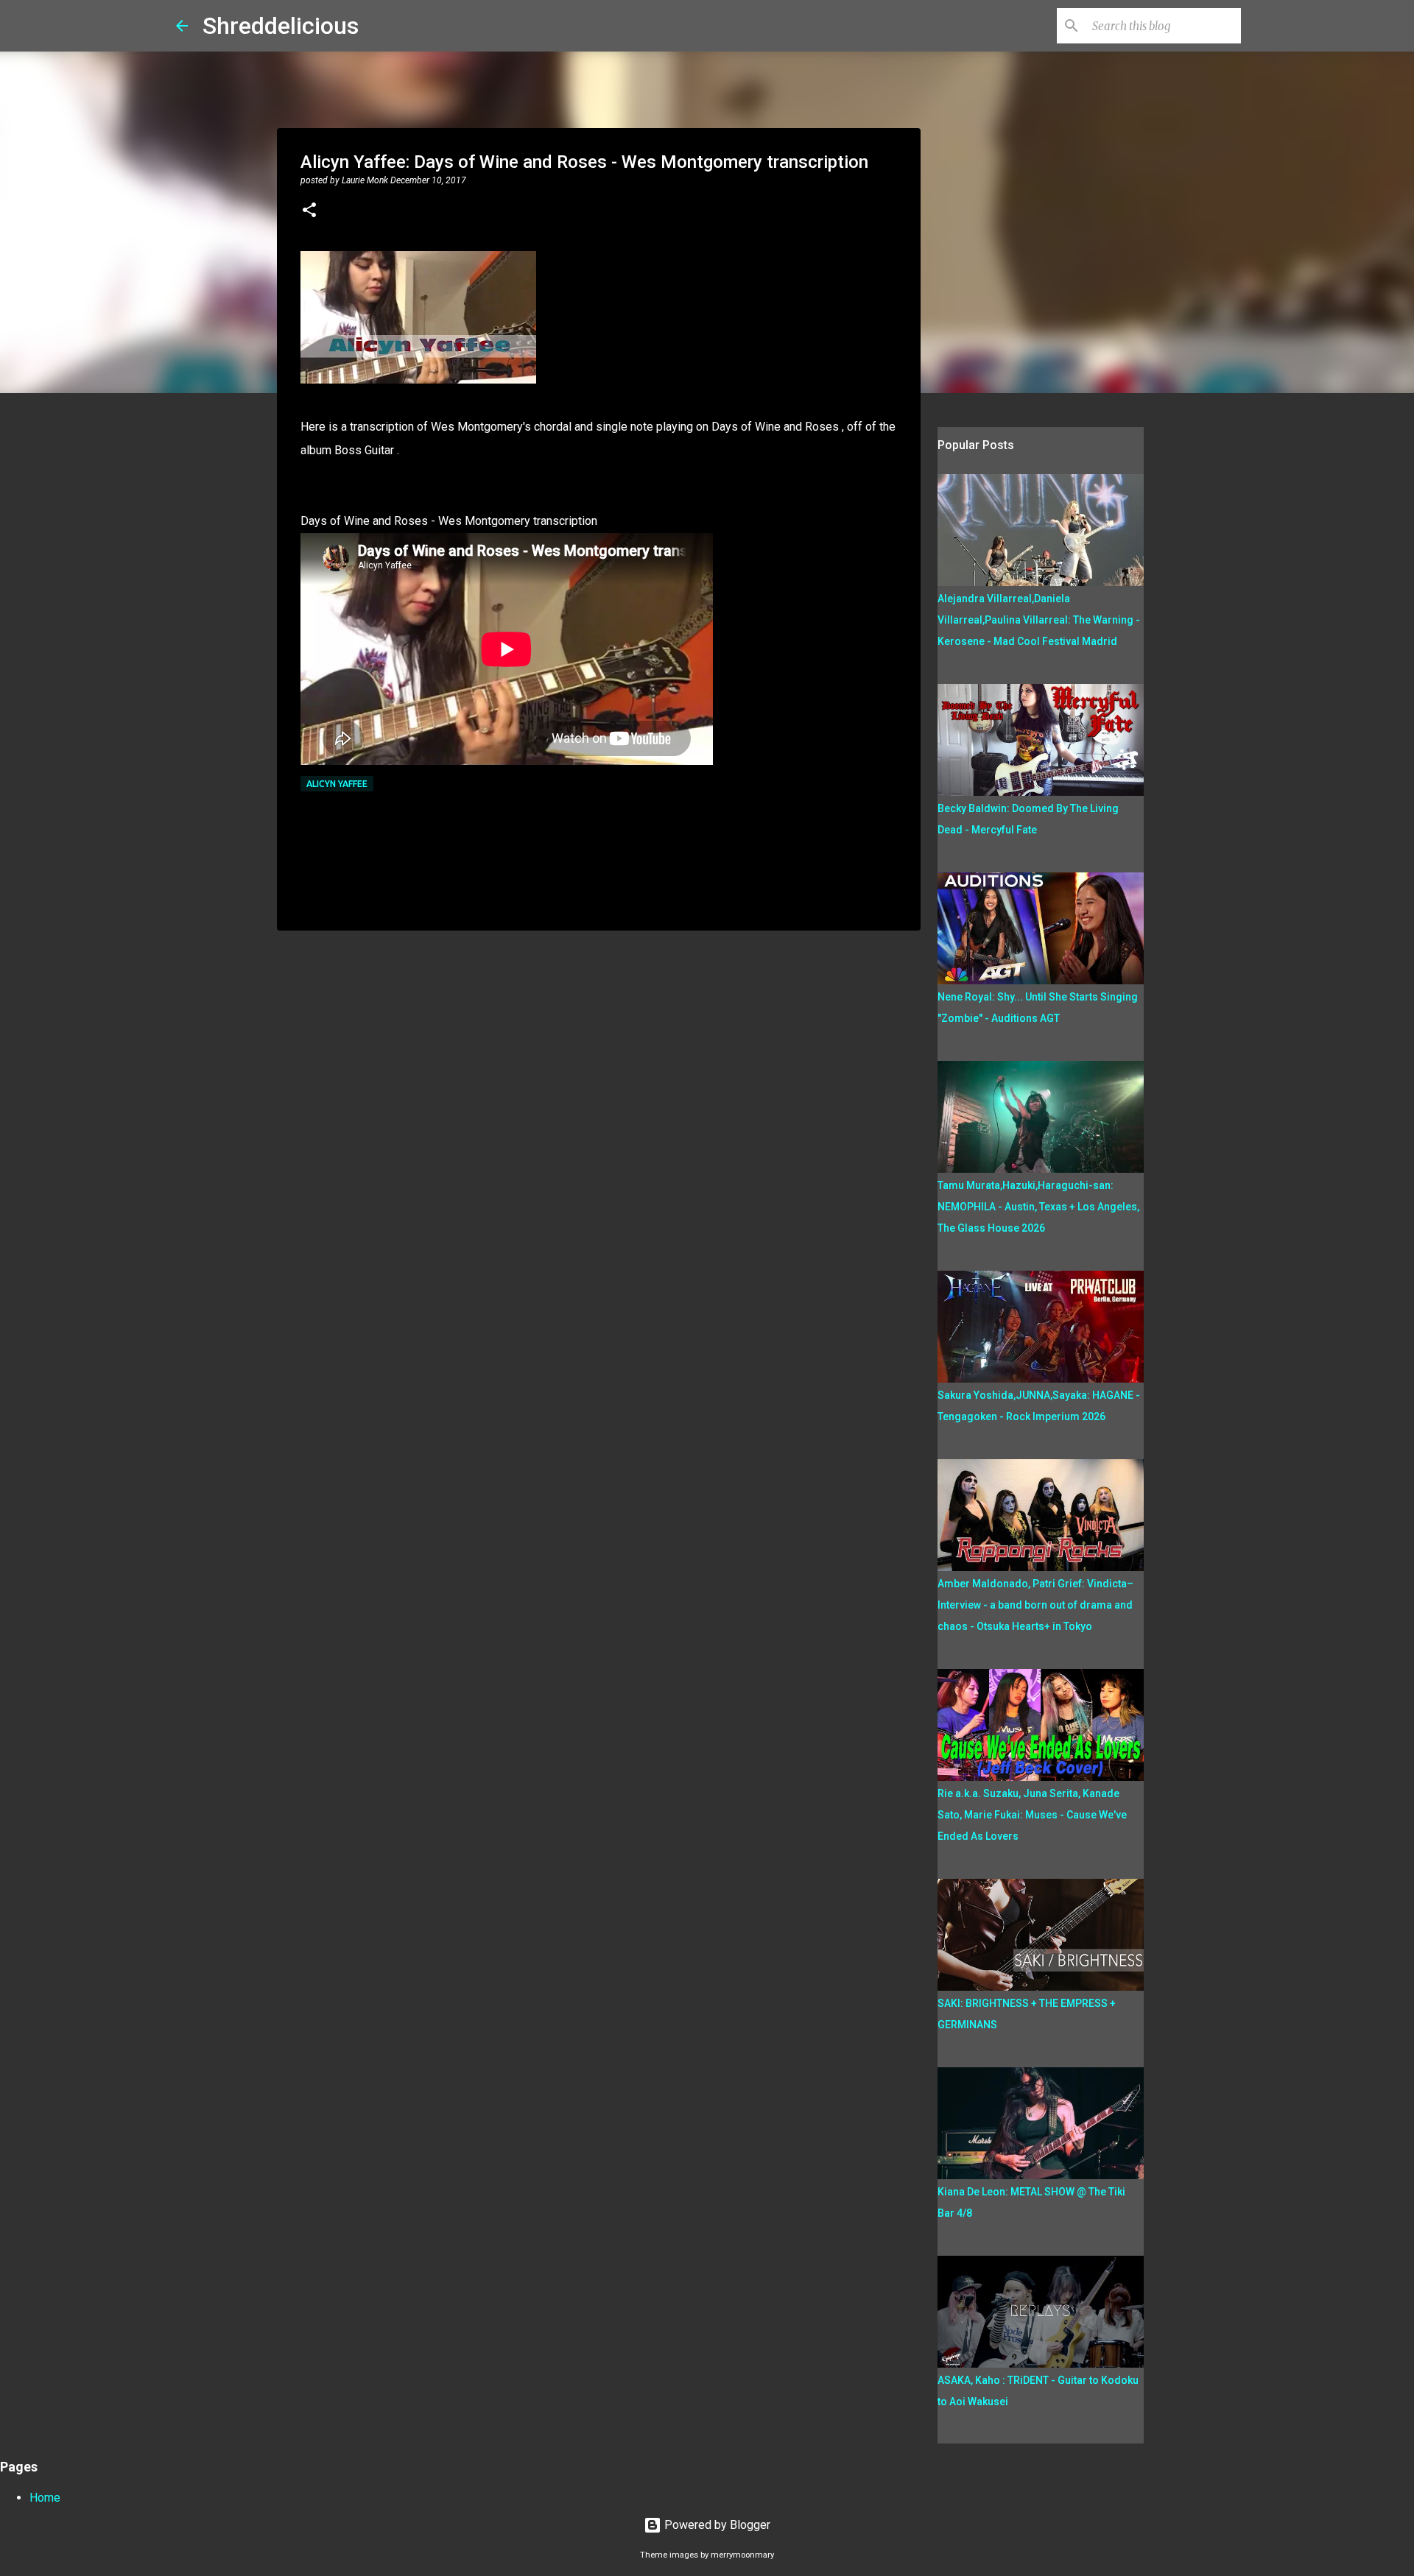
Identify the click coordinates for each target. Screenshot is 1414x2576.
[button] (309, 211)
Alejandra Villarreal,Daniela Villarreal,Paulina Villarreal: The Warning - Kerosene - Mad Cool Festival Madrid (1039, 620)
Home (45, 2498)
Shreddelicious (281, 26)
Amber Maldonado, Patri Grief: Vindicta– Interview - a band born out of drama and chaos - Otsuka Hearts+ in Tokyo (1035, 1605)
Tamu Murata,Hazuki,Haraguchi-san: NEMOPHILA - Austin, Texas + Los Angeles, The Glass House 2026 (1038, 1207)
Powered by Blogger (716, 2525)
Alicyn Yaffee (337, 784)
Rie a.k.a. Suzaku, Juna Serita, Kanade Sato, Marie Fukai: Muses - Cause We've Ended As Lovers (1032, 1815)
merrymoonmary (742, 2555)
